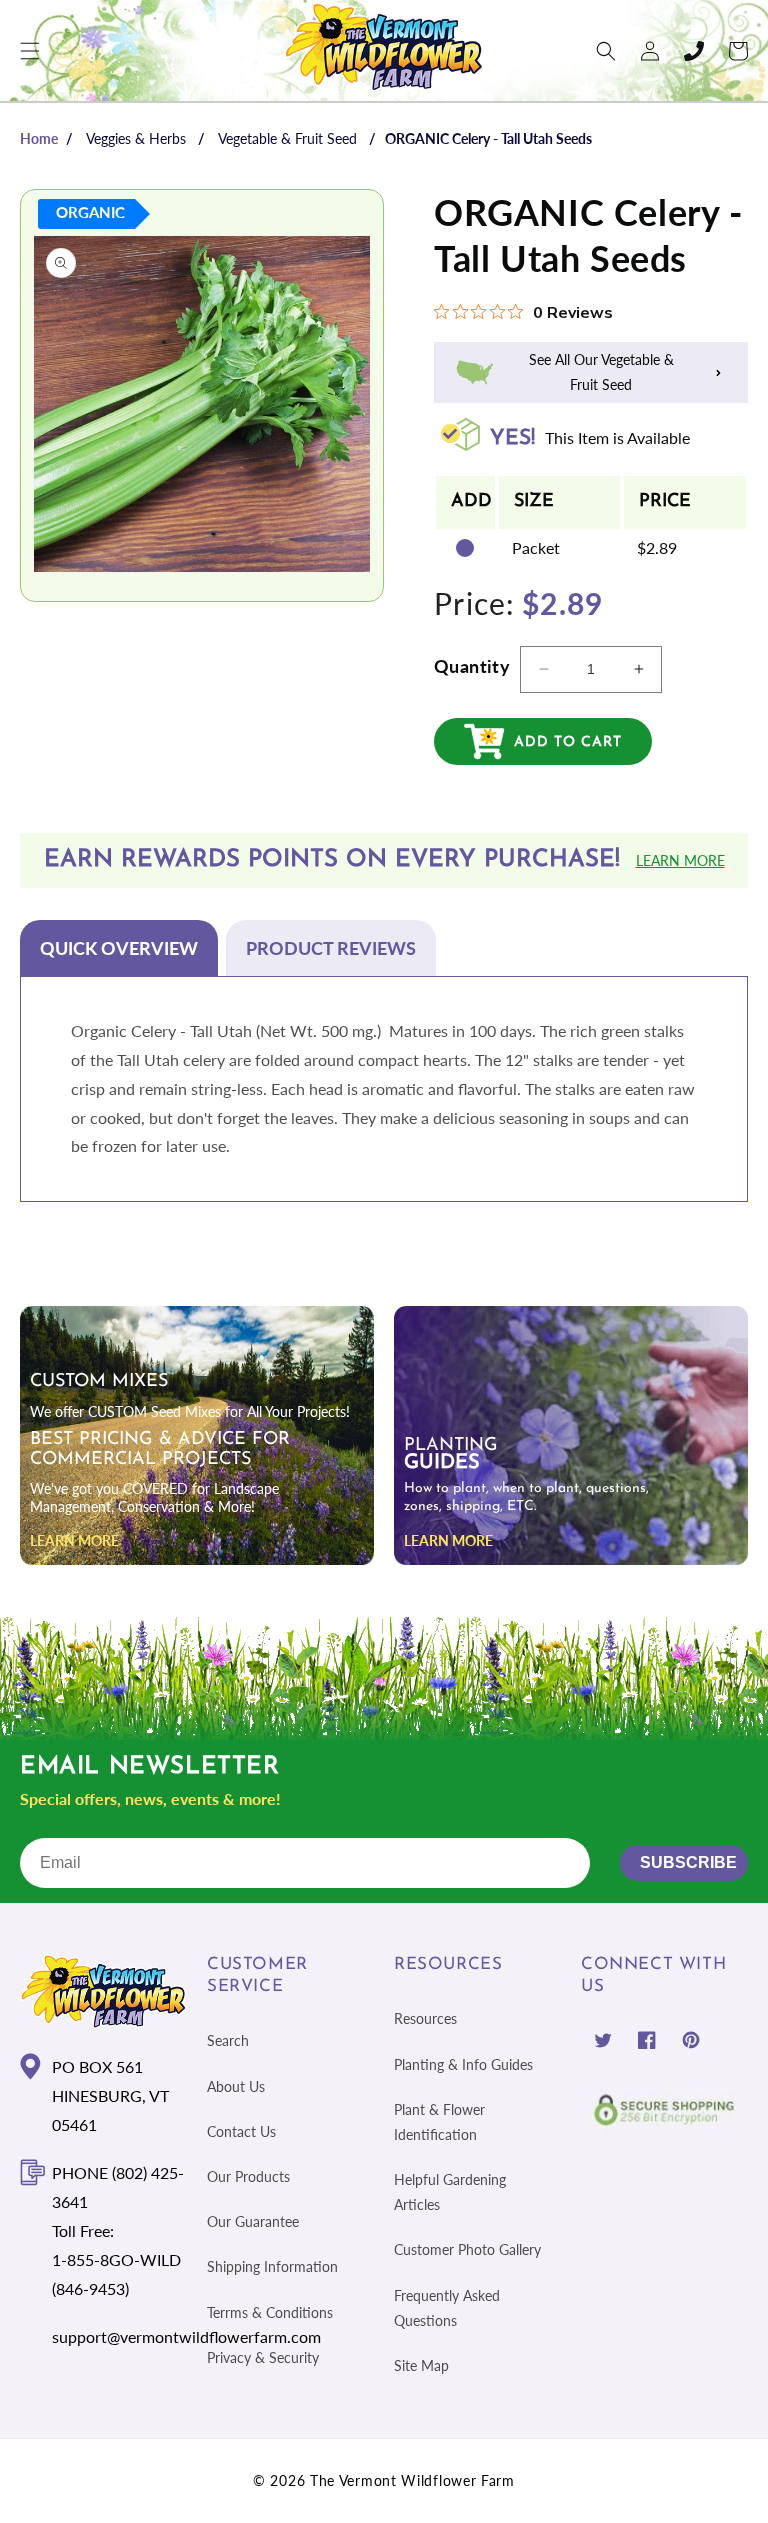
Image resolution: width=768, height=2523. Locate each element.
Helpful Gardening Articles (450, 2192)
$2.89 (657, 547)
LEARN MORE (74, 1540)
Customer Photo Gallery (467, 2249)
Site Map (421, 2365)
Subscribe (688, 1862)
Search (228, 2040)
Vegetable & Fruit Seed (287, 138)
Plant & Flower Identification (439, 2122)
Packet (536, 547)
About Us (236, 2086)
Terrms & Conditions (270, 2312)
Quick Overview (119, 948)
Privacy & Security (263, 2357)
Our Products (248, 2176)
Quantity (472, 666)
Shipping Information (272, 2266)
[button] (30, 51)
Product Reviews (331, 948)
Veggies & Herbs (136, 138)
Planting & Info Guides (463, 2064)
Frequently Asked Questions (447, 2308)
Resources (425, 2018)
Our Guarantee (253, 2221)
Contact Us (241, 2131)
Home (39, 138)
